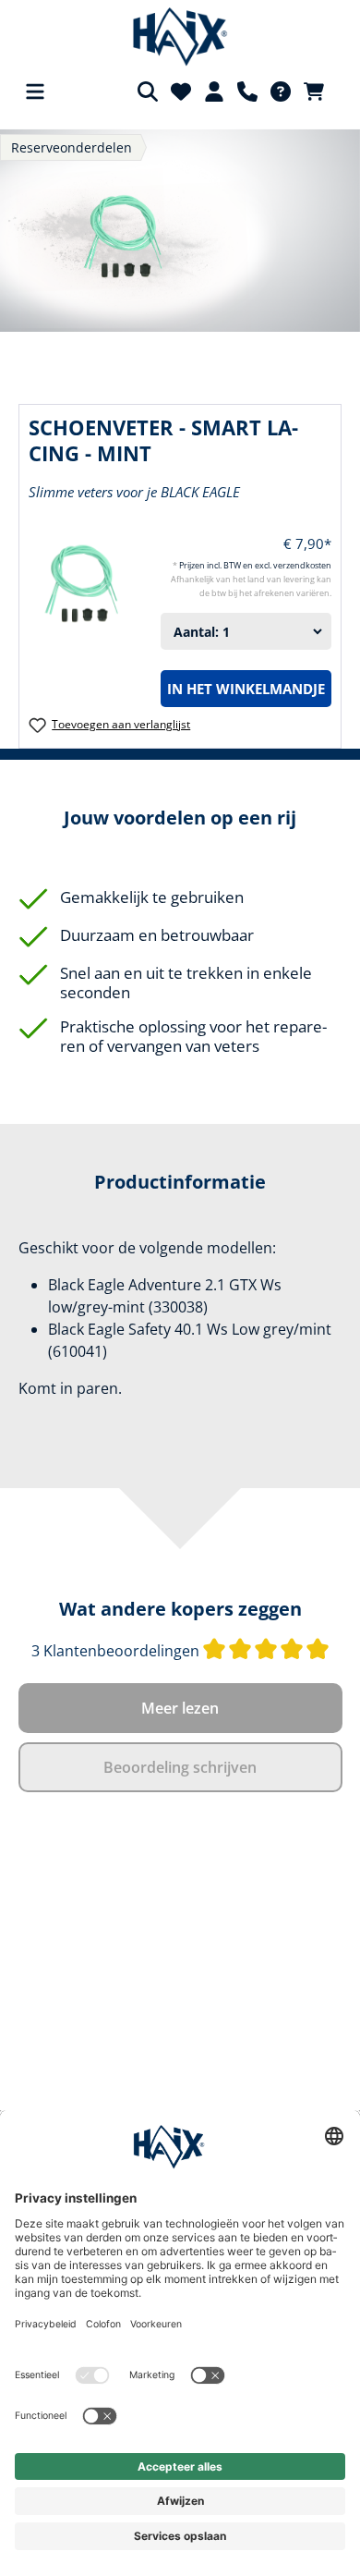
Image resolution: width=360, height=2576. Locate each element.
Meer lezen (180, 1708)
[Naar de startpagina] (180, 37)
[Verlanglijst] (181, 92)
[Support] (247, 92)
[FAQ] (281, 92)
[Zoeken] (148, 92)
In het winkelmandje (246, 689)
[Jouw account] (214, 92)
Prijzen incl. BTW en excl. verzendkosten (255, 565)
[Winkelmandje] (319, 92)
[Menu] (35, 92)
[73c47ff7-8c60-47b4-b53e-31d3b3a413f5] (180, 231)
